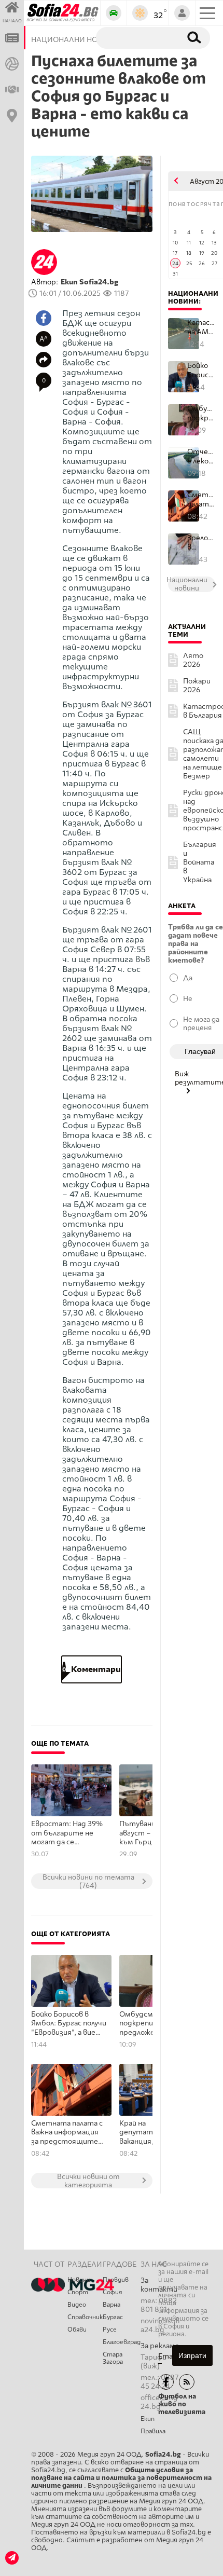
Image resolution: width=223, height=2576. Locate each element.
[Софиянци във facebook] (166, 2382)
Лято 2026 (193, 660)
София (112, 2292)
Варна (112, 2305)
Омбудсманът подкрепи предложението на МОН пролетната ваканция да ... (201, 413)
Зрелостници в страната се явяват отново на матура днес (201, 543)
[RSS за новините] (187, 2382)
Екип (148, 2419)
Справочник (85, 2317)
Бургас (113, 2317)
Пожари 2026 (197, 686)
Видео (77, 2305)
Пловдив (116, 2280)
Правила (153, 2431)
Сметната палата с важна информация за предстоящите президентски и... (201, 499)
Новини (79, 2280)
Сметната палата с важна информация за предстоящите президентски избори (67, 2133)
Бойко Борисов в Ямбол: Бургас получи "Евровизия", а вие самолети (69, 2024)
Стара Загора (113, 2358)
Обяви (77, 2330)
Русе (110, 2330)
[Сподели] (44, 360)
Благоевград (122, 2342)
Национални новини (193, 297)
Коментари (92, 1669)
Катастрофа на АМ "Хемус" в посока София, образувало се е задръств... (201, 327)
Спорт (78, 2292)
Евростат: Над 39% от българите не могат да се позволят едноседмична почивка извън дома (67, 1833)
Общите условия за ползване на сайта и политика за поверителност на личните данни (121, 2478)
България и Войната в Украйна (200, 862)
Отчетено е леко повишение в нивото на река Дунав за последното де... (201, 456)
